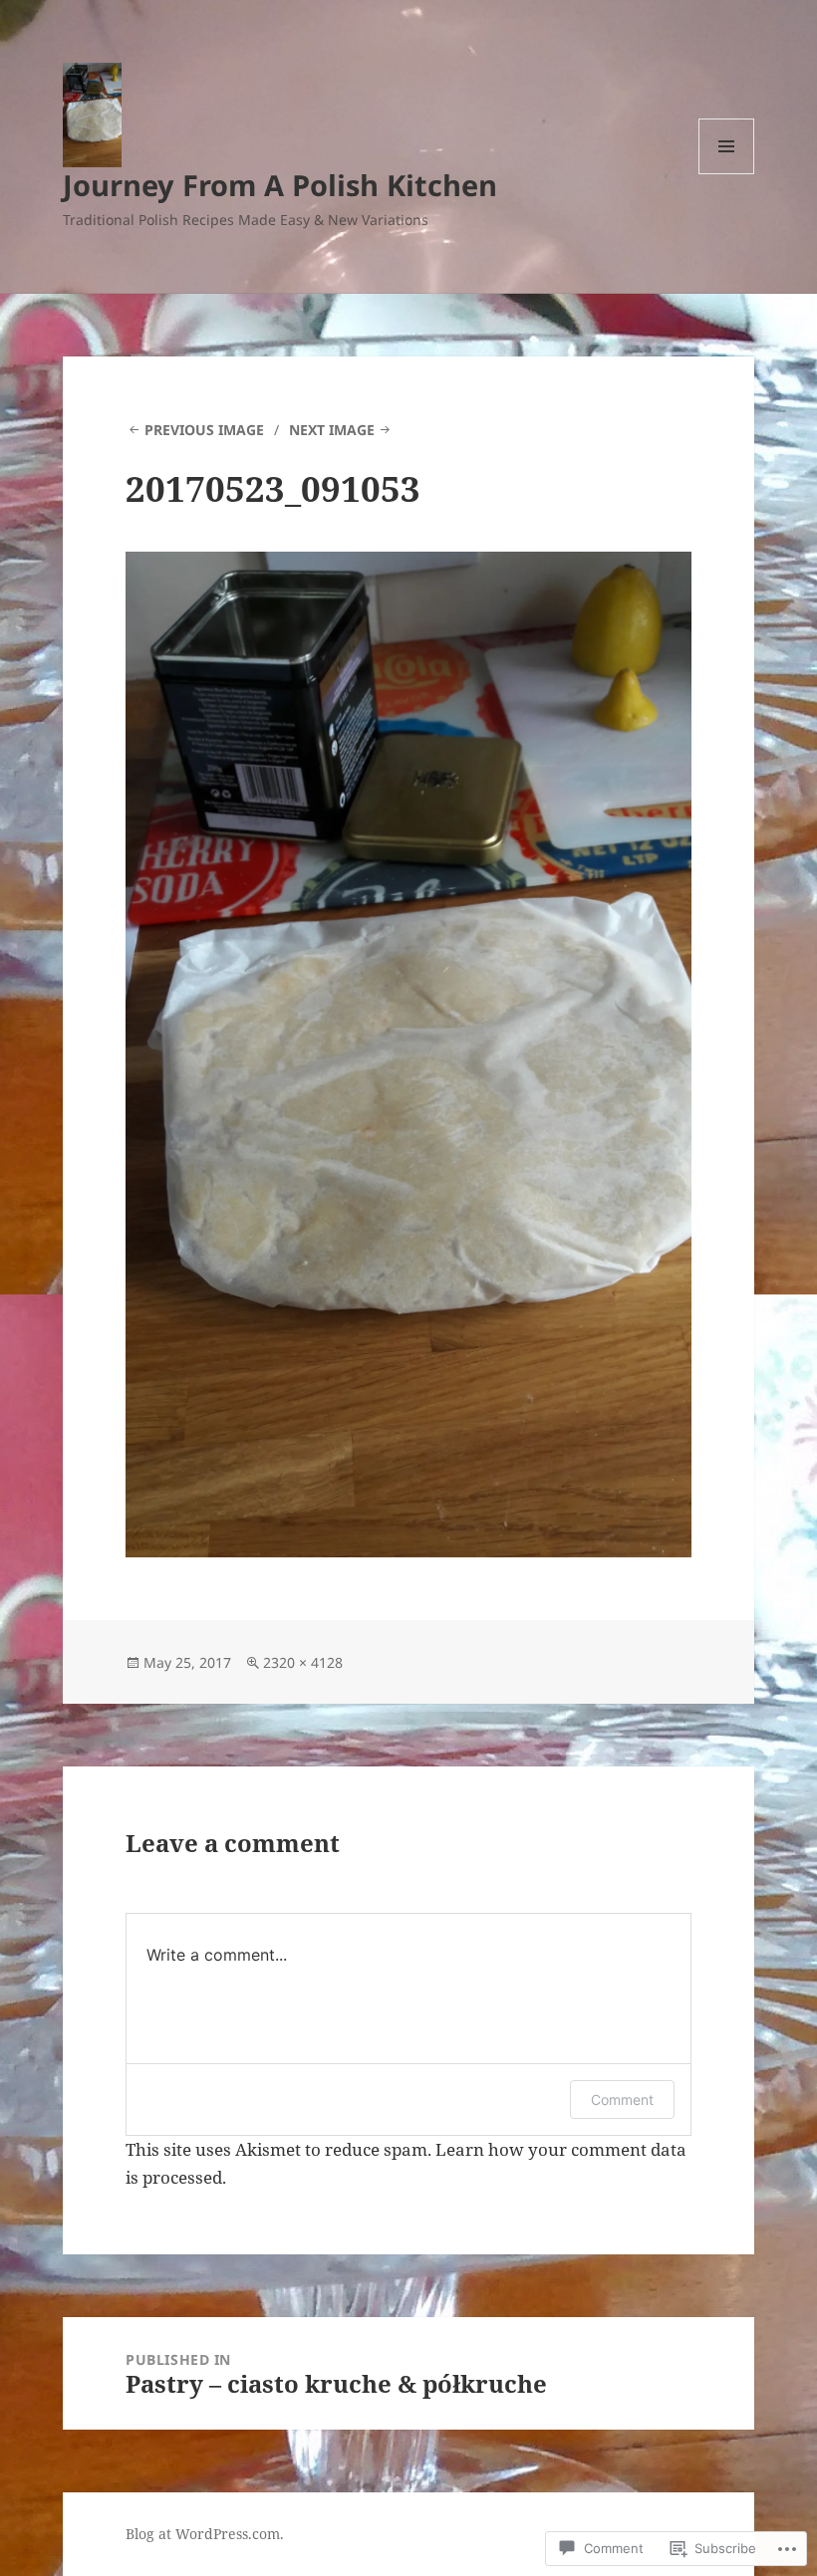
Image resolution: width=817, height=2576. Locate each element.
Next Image (332, 430)
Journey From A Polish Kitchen (280, 185)
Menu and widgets (727, 174)
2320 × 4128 (303, 1662)
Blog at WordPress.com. (205, 2534)
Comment (622, 2100)
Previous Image (204, 430)
